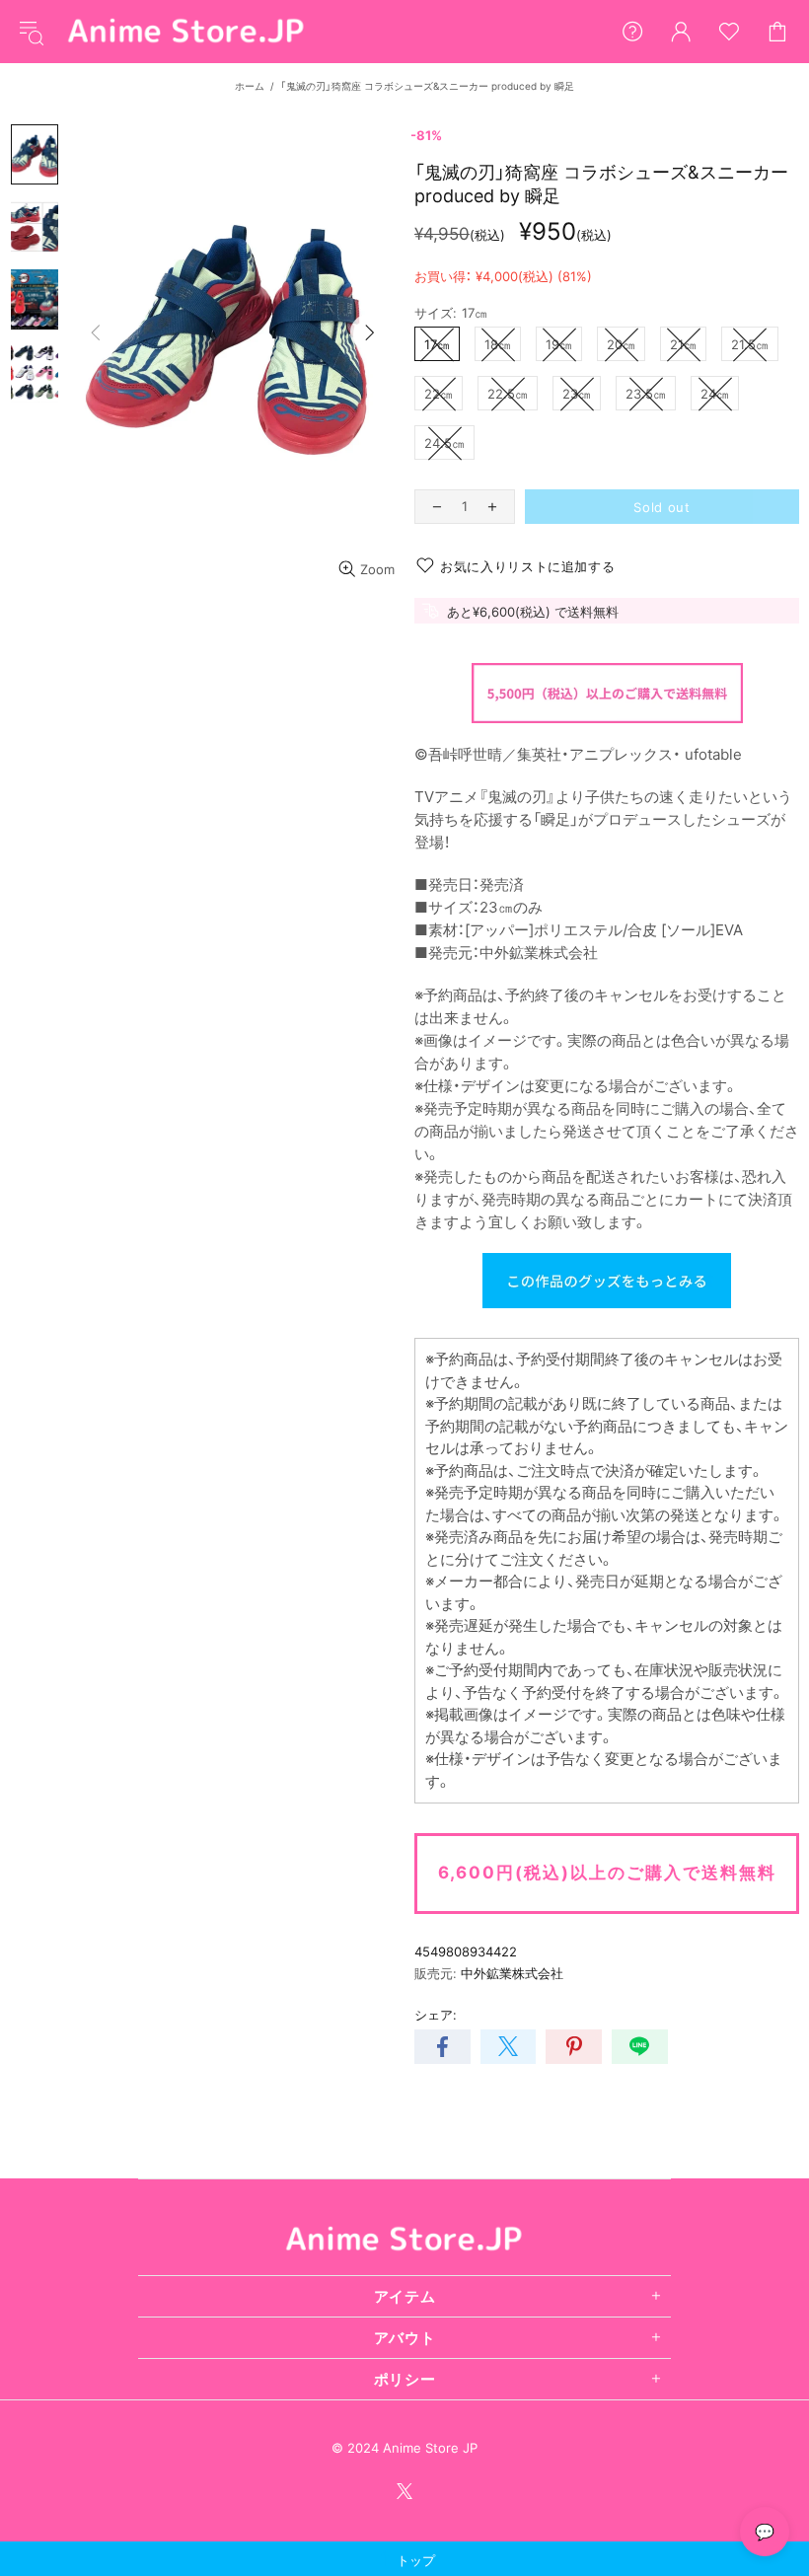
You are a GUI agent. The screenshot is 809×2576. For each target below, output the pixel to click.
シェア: (436, 2015)
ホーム (250, 86)
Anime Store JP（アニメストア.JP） (186, 32)
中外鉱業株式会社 (512, 1973)
